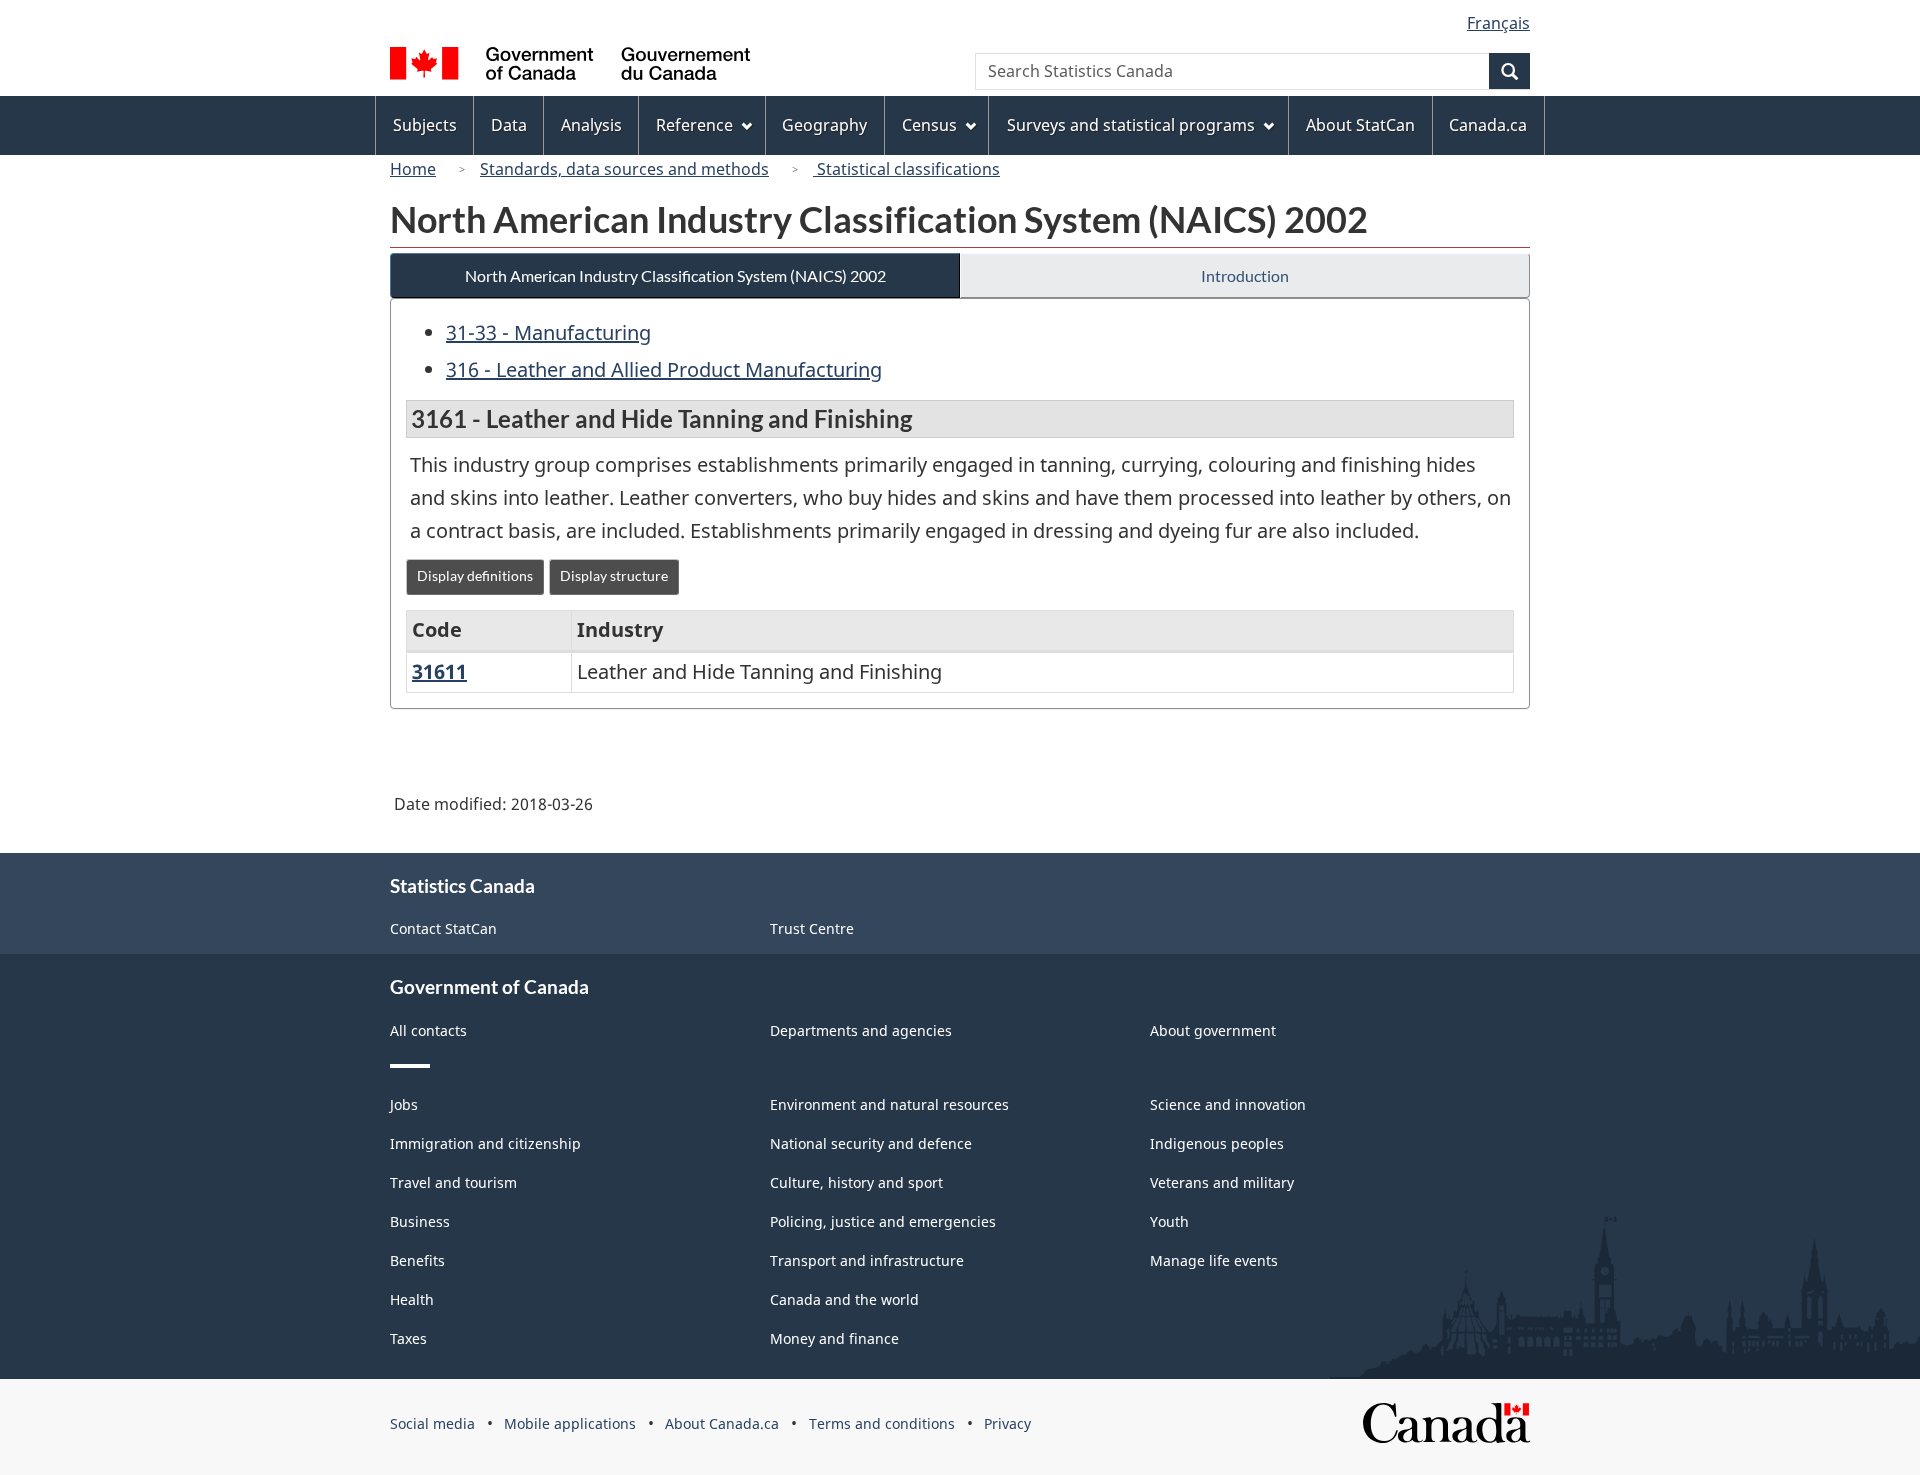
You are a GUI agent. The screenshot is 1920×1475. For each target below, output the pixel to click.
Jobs (404, 1104)
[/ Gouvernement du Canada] (570, 66)
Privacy (1007, 1423)
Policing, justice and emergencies (883, 1221)
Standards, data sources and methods (624, 169)
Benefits (417, 1260)
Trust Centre (812, 928)
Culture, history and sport (856, 1182)
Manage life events (1214, 1260)
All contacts (428, 1030)
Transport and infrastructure (867, 1260)
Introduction (1245, 275)
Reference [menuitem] (694, 125)
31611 (439, 671)
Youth (1169, 1221)
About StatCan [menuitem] (1360, 125)
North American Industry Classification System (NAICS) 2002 (675, 275)
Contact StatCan (443, 928)
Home (413, 169)
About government (1213, 1030)
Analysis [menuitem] (591, 125)
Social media (432, 1423)
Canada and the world (844, 1299)
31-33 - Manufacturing (548, 332)
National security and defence (871, 1143)
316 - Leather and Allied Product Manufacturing (664, 369)
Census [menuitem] (929, 125)
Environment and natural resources (889, 1104)
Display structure (614, 575)
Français (1498, 23)
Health (412, 1299)
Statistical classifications (906, 169)
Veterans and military (1222, 1182)
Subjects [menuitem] (425, 125)
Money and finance (834, 1338)
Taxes (408, 1338)
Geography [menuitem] (824, 125)
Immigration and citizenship (485, 1143)
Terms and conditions (882, 1423)
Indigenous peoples (1217, 1143)
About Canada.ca (722, 1423)
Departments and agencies (861, 1030)
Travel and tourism (453, 1182)
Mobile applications (570, 1423)
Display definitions (475, 575)
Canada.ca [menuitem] (1488, 125)
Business (420, 1221)
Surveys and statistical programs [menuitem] (1131, 125)
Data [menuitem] (509, 125)
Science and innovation (1228, 1104)
